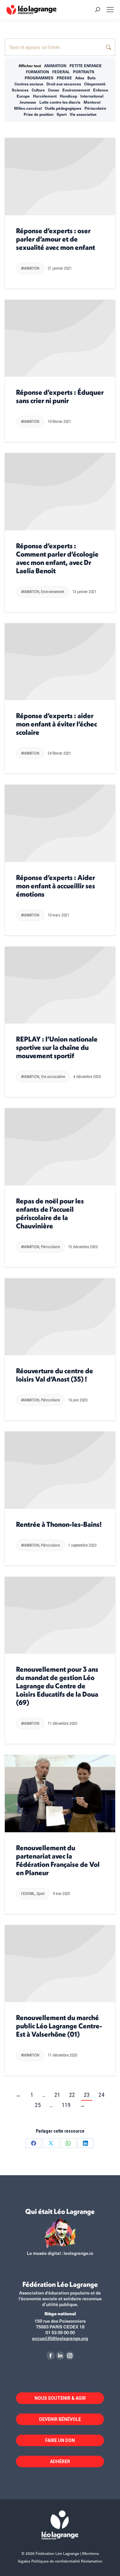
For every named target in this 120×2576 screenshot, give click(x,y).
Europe (23, 96)
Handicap (68, 96)
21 (57, 2095)
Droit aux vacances (64, 84)
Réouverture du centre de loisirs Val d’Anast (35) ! (55, 1375)
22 (72, 2095)
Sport (62, 114)
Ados (80, 78)
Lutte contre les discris (60, 102)
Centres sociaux (29, 84)
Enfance (101, 90)
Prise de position (39, 114)
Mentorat (92, 102)
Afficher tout (30, 66)
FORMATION (37, 72)
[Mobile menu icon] (110, 10)
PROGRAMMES (39, 78)
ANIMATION (55, 66)
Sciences (20, 90)
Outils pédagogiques (63, 108)
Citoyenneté (95, 84)
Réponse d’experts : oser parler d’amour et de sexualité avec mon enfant (56, 239)
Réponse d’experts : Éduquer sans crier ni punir (60, 396)
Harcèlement (45, 96)
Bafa (92, 78)
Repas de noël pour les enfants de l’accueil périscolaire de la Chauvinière (50, 1213)
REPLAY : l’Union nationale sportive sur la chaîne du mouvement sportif (57, 1047)
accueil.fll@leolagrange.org (60, 2338)
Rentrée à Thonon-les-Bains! (59, 1524)
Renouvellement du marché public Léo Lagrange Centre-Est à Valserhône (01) (59, 2026)
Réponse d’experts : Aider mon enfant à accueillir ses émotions (56, 886)
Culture (38, 90)
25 (38, 2105)
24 (101, 2095)
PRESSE (64, 78)
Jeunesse (28, 102)
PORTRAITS (84, 72)
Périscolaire (95, 108)
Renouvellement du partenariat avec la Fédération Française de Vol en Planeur (58, 1860)
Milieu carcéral (28, 108)
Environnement (76, 90)
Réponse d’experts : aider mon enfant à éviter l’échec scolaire (56, 724)
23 (87, 2095)
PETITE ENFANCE (86, 66)
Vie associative (83, 114)
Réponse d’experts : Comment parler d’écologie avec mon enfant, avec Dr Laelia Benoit (57, 558)
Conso (54, 90)
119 (66, 2105)
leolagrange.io (78, 2253)
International (92, 96)
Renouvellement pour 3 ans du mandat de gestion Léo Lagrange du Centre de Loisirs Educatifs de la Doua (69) (57, 1686)
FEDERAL (61, 72)
